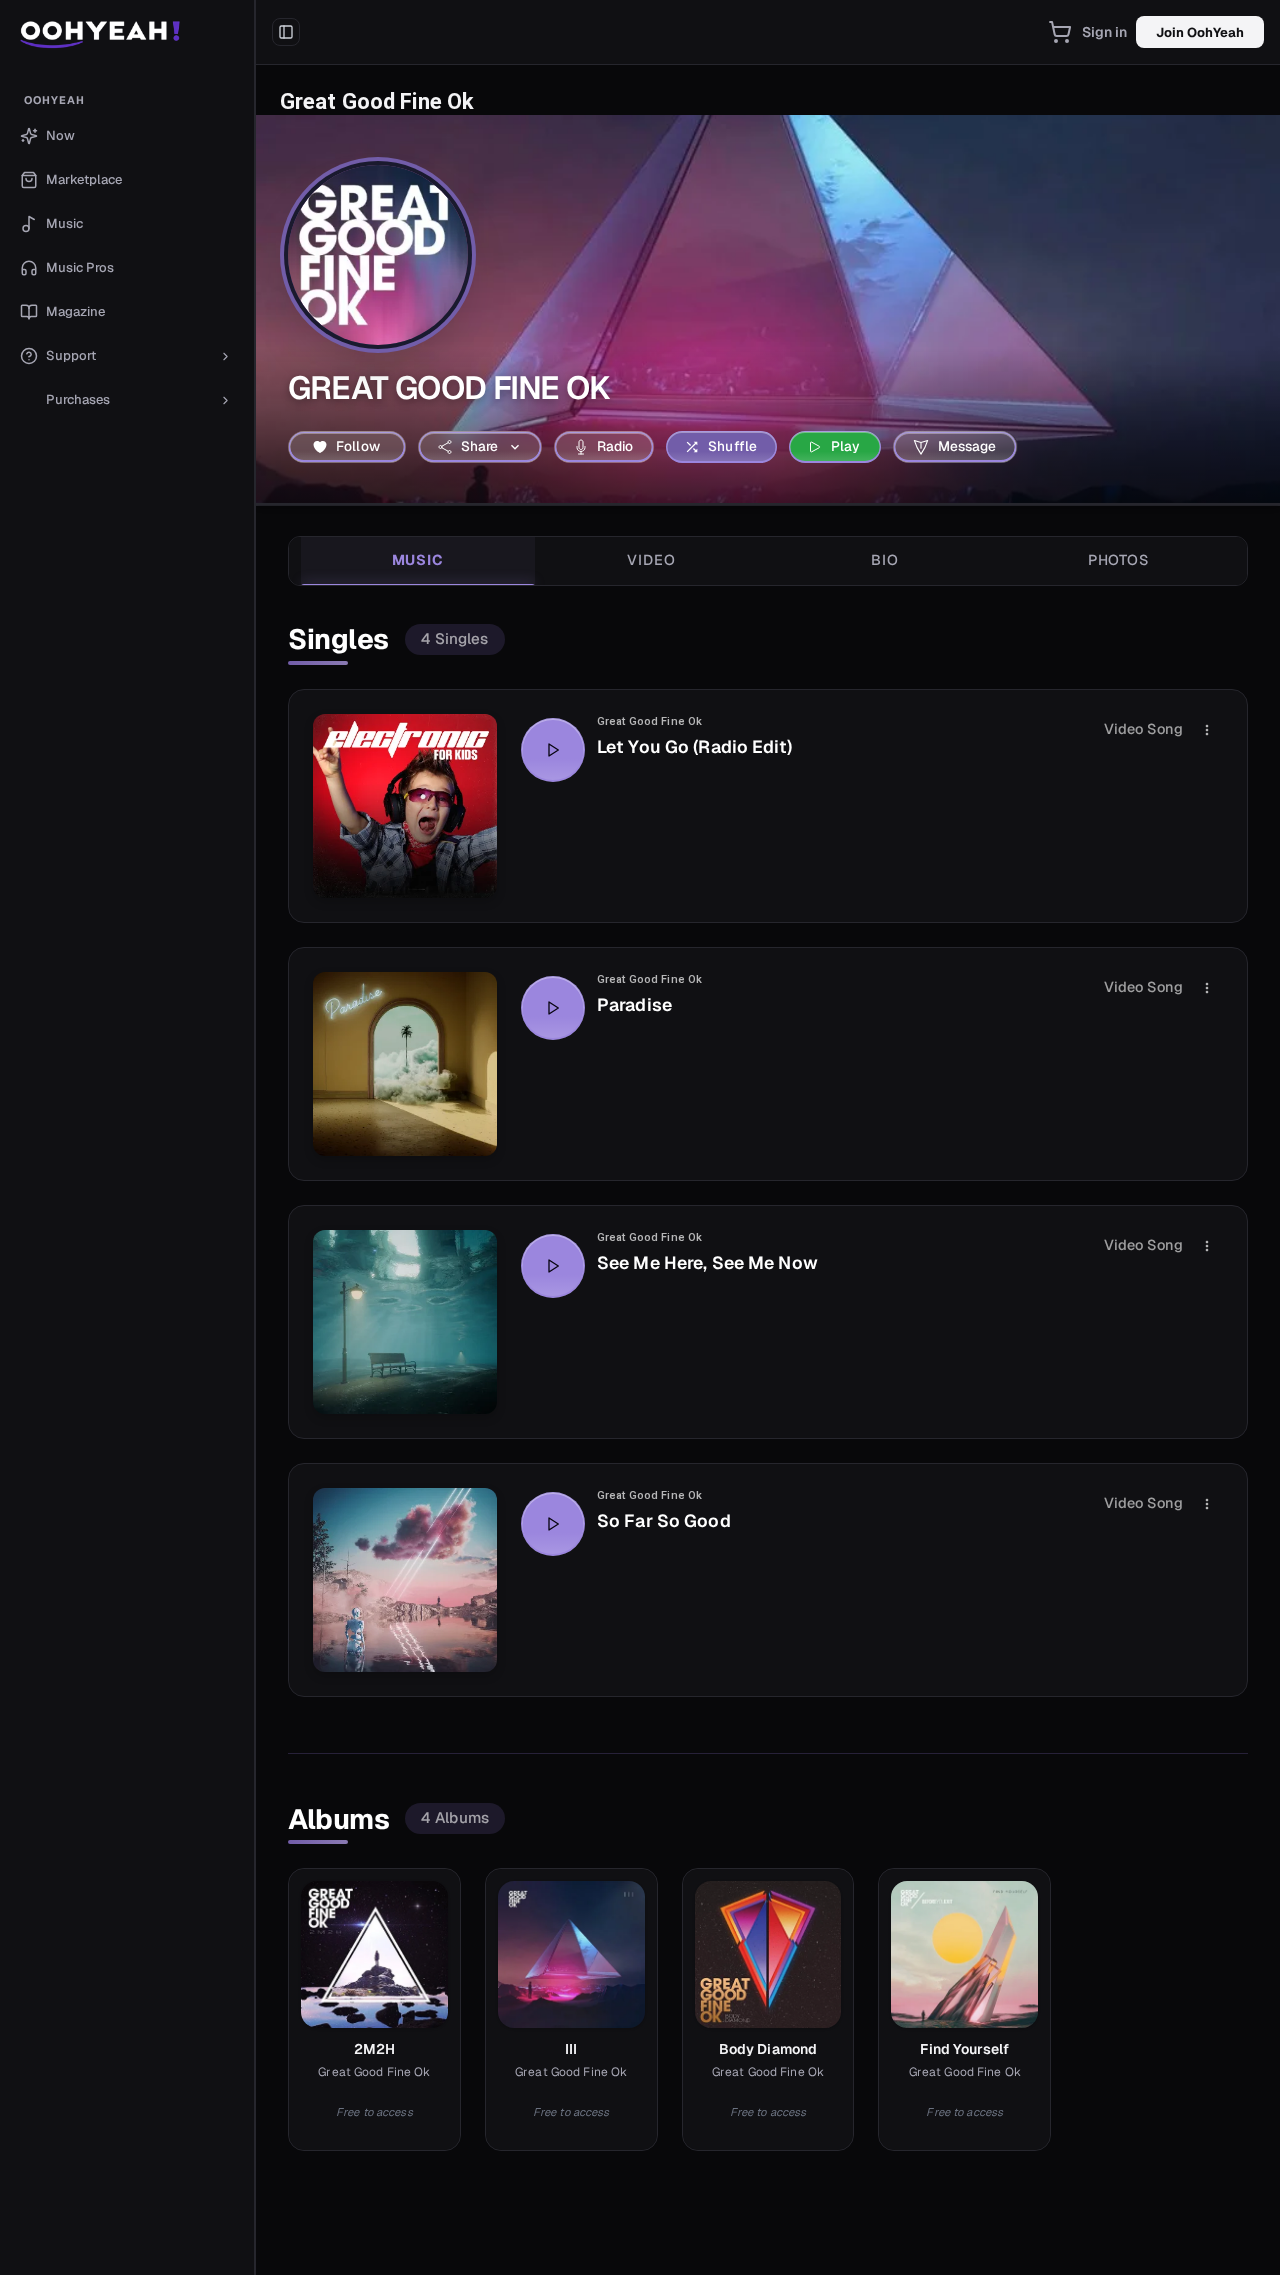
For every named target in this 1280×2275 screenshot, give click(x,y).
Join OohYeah (1200, 32)
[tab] (418, 561)
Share (480, 446)
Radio (615, 446)
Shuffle (732, 446)
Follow (358, 446)
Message (967, 446)
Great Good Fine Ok (649, 721)
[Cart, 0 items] (1060, 32)
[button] (127, 32)
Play (846, 446)
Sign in (1105, 32)
